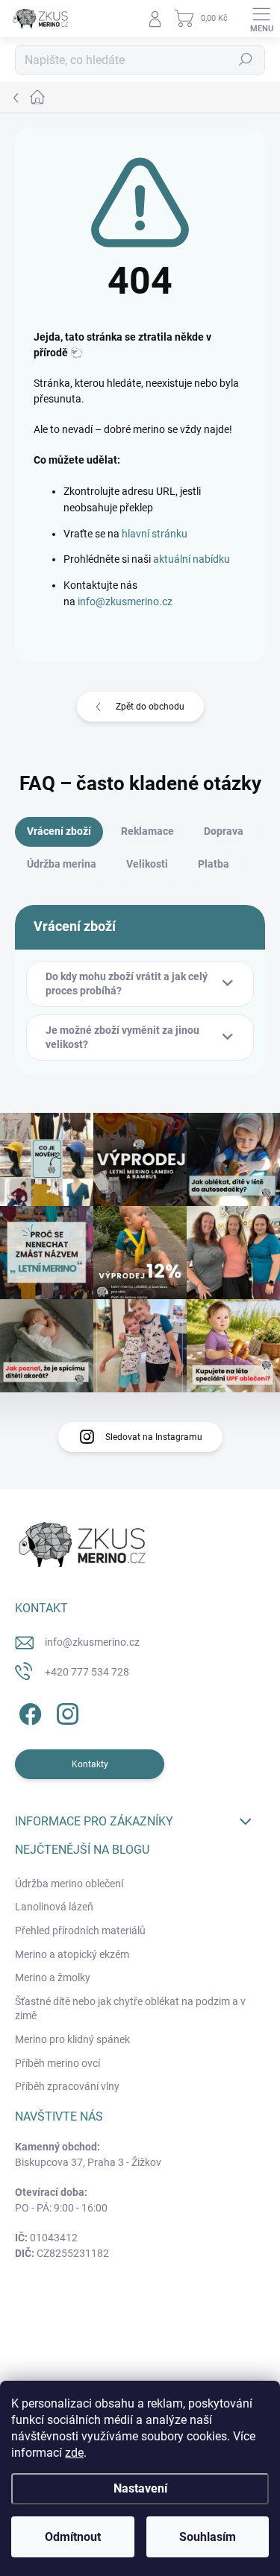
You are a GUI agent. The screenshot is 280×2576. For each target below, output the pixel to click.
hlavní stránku (155, 534)
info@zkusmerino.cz (125, 602)
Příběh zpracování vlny (67, 2086)
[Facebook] (28, 1711)
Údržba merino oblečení (69, 1884)
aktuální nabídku (192, 559)
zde (74, 2453)
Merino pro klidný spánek (72, 2039)
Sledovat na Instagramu (154, 1437)
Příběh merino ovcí (57, 2063)
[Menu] (261, 19)
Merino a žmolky (53, 1977)
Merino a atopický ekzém (72, 1954)
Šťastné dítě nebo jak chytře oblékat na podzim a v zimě (130, 2009)
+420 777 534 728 (87, 1672)
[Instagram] (65, 1711)
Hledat (246, 60)
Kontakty (90, 1764)
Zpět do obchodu (150, 707)
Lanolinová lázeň (54, 1907)
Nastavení (140, 2488)
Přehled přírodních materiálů (80, 1931)
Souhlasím (208, 2537)
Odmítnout (73, 2537)
